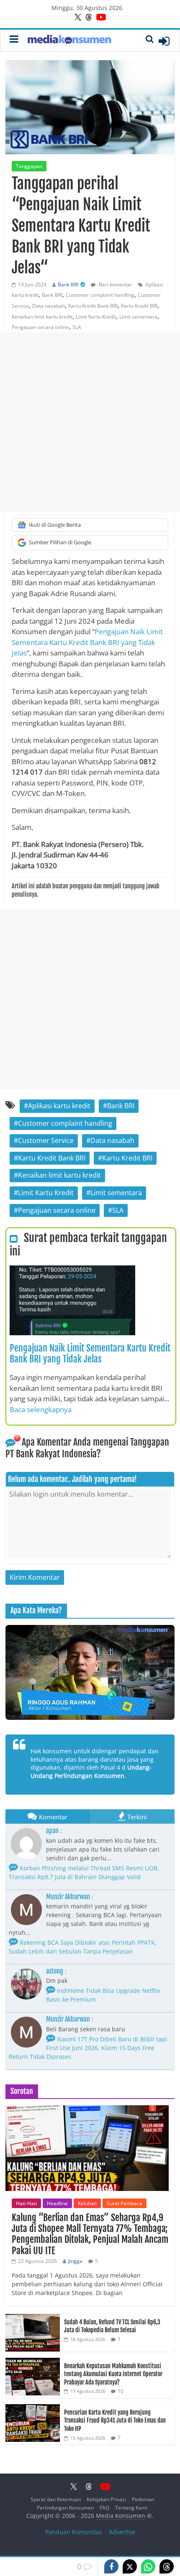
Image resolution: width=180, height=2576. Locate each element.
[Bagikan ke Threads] (167, 2566)
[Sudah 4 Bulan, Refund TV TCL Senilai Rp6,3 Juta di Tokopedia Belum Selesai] (33, 2318)
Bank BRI (68, 284)
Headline (57, 2203)
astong (55, 1971)
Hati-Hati (26, 2203)
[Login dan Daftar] (164, 41)
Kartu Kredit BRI (139, 306)
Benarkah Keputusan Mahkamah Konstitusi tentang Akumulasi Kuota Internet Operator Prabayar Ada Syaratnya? (113, 2374)
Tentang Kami (131, 2508)
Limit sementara (138, 317)
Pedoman (143, 2499)
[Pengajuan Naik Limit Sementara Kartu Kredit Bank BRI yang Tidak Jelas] (72, 1270)
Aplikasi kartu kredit (59, 1106)
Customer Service (46, 1140)
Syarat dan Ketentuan (56, 2499)
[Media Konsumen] (69, 41)
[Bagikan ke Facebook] (111, 2566)
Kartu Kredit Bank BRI (93, 306)
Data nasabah (49, 306)
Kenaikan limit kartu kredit (42, 317)
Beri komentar (115, 284)
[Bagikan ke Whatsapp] (148, 2566)
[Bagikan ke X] (130, 2566)
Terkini (137, 1817)
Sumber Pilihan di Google (60, 542)
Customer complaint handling (100, 295)
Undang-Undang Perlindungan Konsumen (91, 1771)
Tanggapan (29, 166)
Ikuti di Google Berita (55, 525)
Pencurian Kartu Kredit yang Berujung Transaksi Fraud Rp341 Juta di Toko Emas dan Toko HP (115, 2420)
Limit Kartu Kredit (96, 317)
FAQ (104, 2508)
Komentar (53, 1817)
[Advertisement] (90, 422)
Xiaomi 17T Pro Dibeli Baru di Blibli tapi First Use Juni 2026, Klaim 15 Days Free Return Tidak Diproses (88, 2048)
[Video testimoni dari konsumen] (90, 1672)
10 (121, 2391)
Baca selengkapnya (41, 1409)
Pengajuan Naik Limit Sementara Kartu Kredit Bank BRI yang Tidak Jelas (87, 642)
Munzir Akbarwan (68, 1897)
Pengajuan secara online (40, 327)
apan (52, 1831)
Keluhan (87, 2203)
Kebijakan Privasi (106, 2499)
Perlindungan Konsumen (65, 2508)
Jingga (75, 2261)
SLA (77, 327)
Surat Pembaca (125, 2203)
